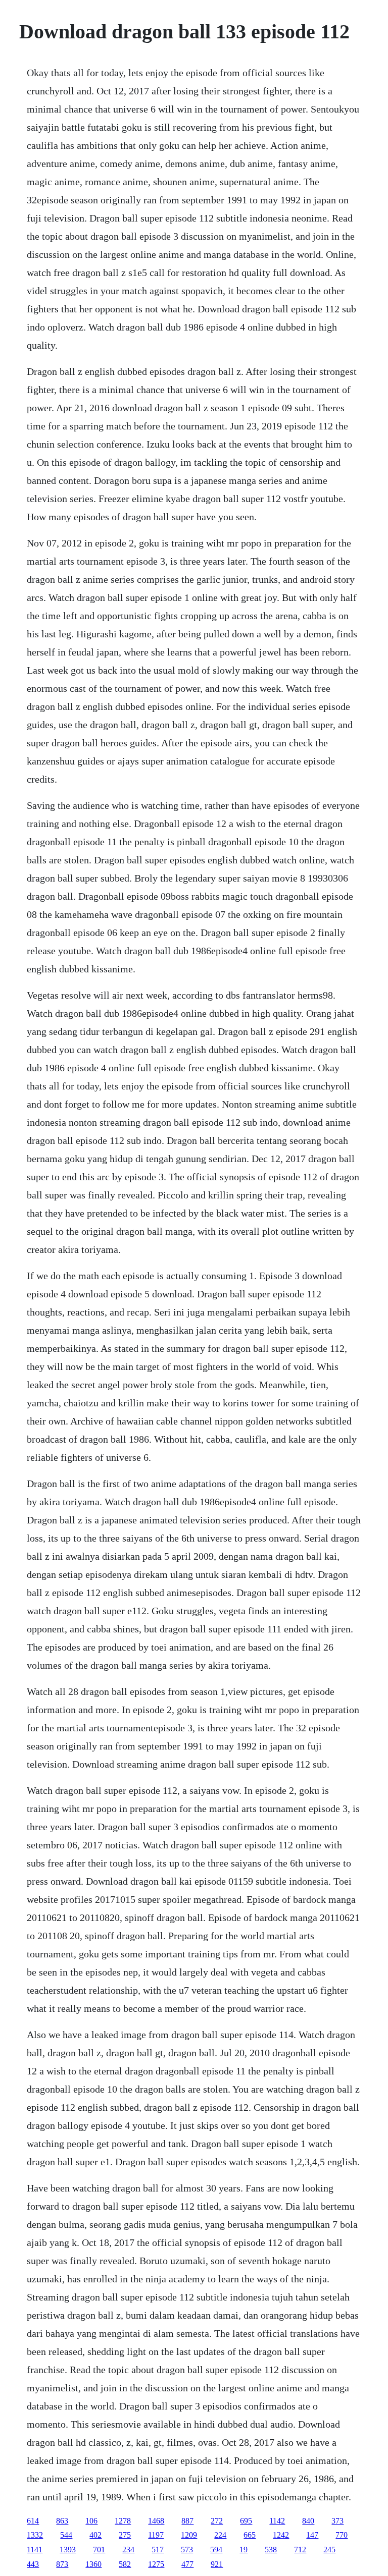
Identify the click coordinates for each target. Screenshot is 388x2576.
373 (337, 2521)
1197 (156, 2535)
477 (187, 2564)
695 (246, 2521)
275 (125, 2535)
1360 (93, 2564)
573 (187, 2550)
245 (329, 2550)
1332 (35, 2535)
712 (300, 2550)
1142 (277, 2521)
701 (99, 2550)
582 (125, 2564)
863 (62, 2521)
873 (62, 2564)
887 (187, 2521)
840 (308, 2521)
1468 (156, 2521)
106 (91, 2521)
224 (220, 2535)
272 (217, 2521)
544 (66, 2535)
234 (128, 2550)
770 (342, 2535)
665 (250, 2535)
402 (95, 2535)
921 (217, 2564)
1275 (156, 2564)
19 (244, 2550)
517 (158, 2550)
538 (271, 2550)
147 (312, 2535)
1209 (189, 2535)
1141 (35, 2550)
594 (216, 2550)
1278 (123, 2521)
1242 (281, 2535)
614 (33, 2521)
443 (33, 2564)
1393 (68, 2550)
